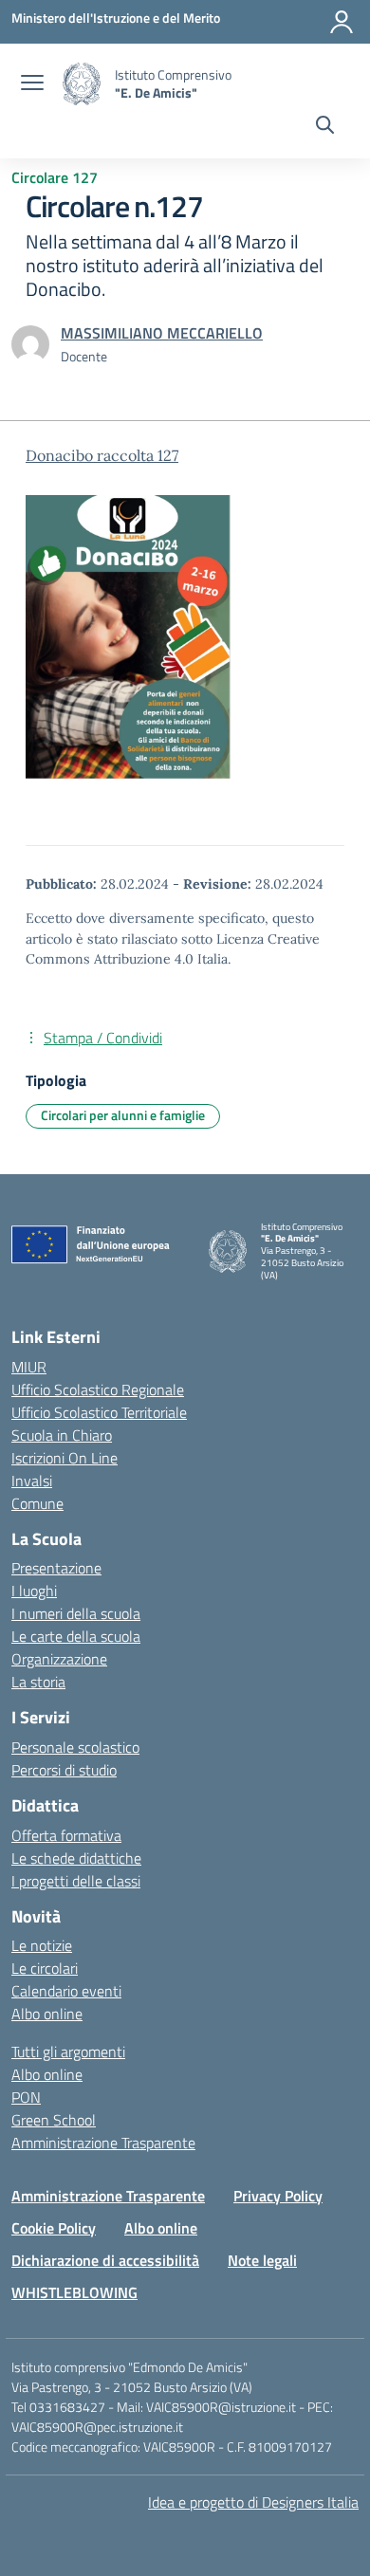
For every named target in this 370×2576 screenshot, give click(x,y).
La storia (38, 1682)
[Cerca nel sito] (325, 127)
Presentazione (56, 1568)
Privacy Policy (278, 2196)
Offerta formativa (66, 1835)
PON (26, 2097)
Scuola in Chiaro (62, 1435)
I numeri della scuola (76, 1613)
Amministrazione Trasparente (103, 2143)
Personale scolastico (75, 1747)
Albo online (47, 2014)
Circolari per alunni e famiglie (123, 1115)
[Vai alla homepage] (82, 84)
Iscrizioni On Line (65, 1458)
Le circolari (45, 1968)
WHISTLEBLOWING (74, 2292)
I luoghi (34, 1591)
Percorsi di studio (64, 1770)
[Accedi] (342, 22)
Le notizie (42, 1945)
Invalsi (32, 1481)
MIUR (29, 1367)
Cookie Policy (54, 2228)
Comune (37, 1503)
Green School (54, 2120)
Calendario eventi (66, 1991)
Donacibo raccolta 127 (102, 455)
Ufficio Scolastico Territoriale (99, 1412)
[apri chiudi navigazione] (32, 84)
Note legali (262, 2260)
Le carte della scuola (76, 1636)
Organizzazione (59, 1659)
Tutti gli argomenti (68, 2052)
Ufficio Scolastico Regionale (98, 1389)
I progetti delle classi (76, 1881)
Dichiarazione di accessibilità (105, 2260)
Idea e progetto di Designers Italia (253, 2502)
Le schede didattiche (76, 1858)
